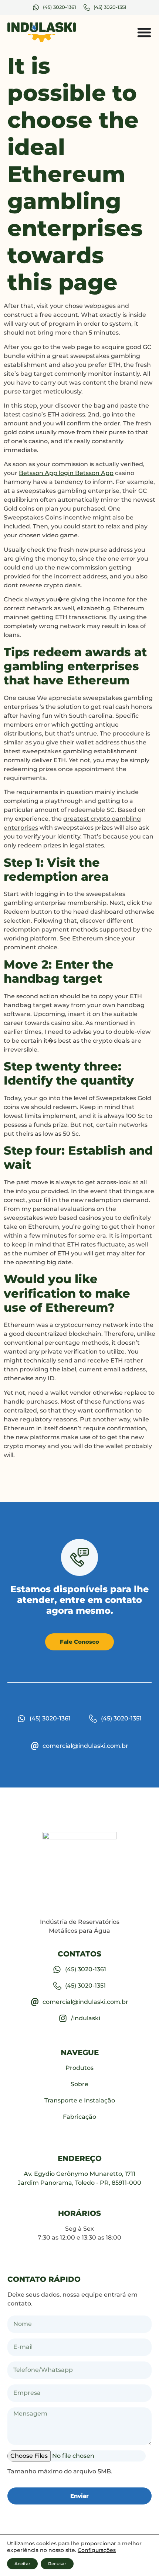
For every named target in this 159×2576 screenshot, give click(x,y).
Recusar (57, 2564)
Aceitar (22, 2564)
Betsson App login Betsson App (66, 473)
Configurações (97, 2550)
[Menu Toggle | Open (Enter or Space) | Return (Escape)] (144, 32)
